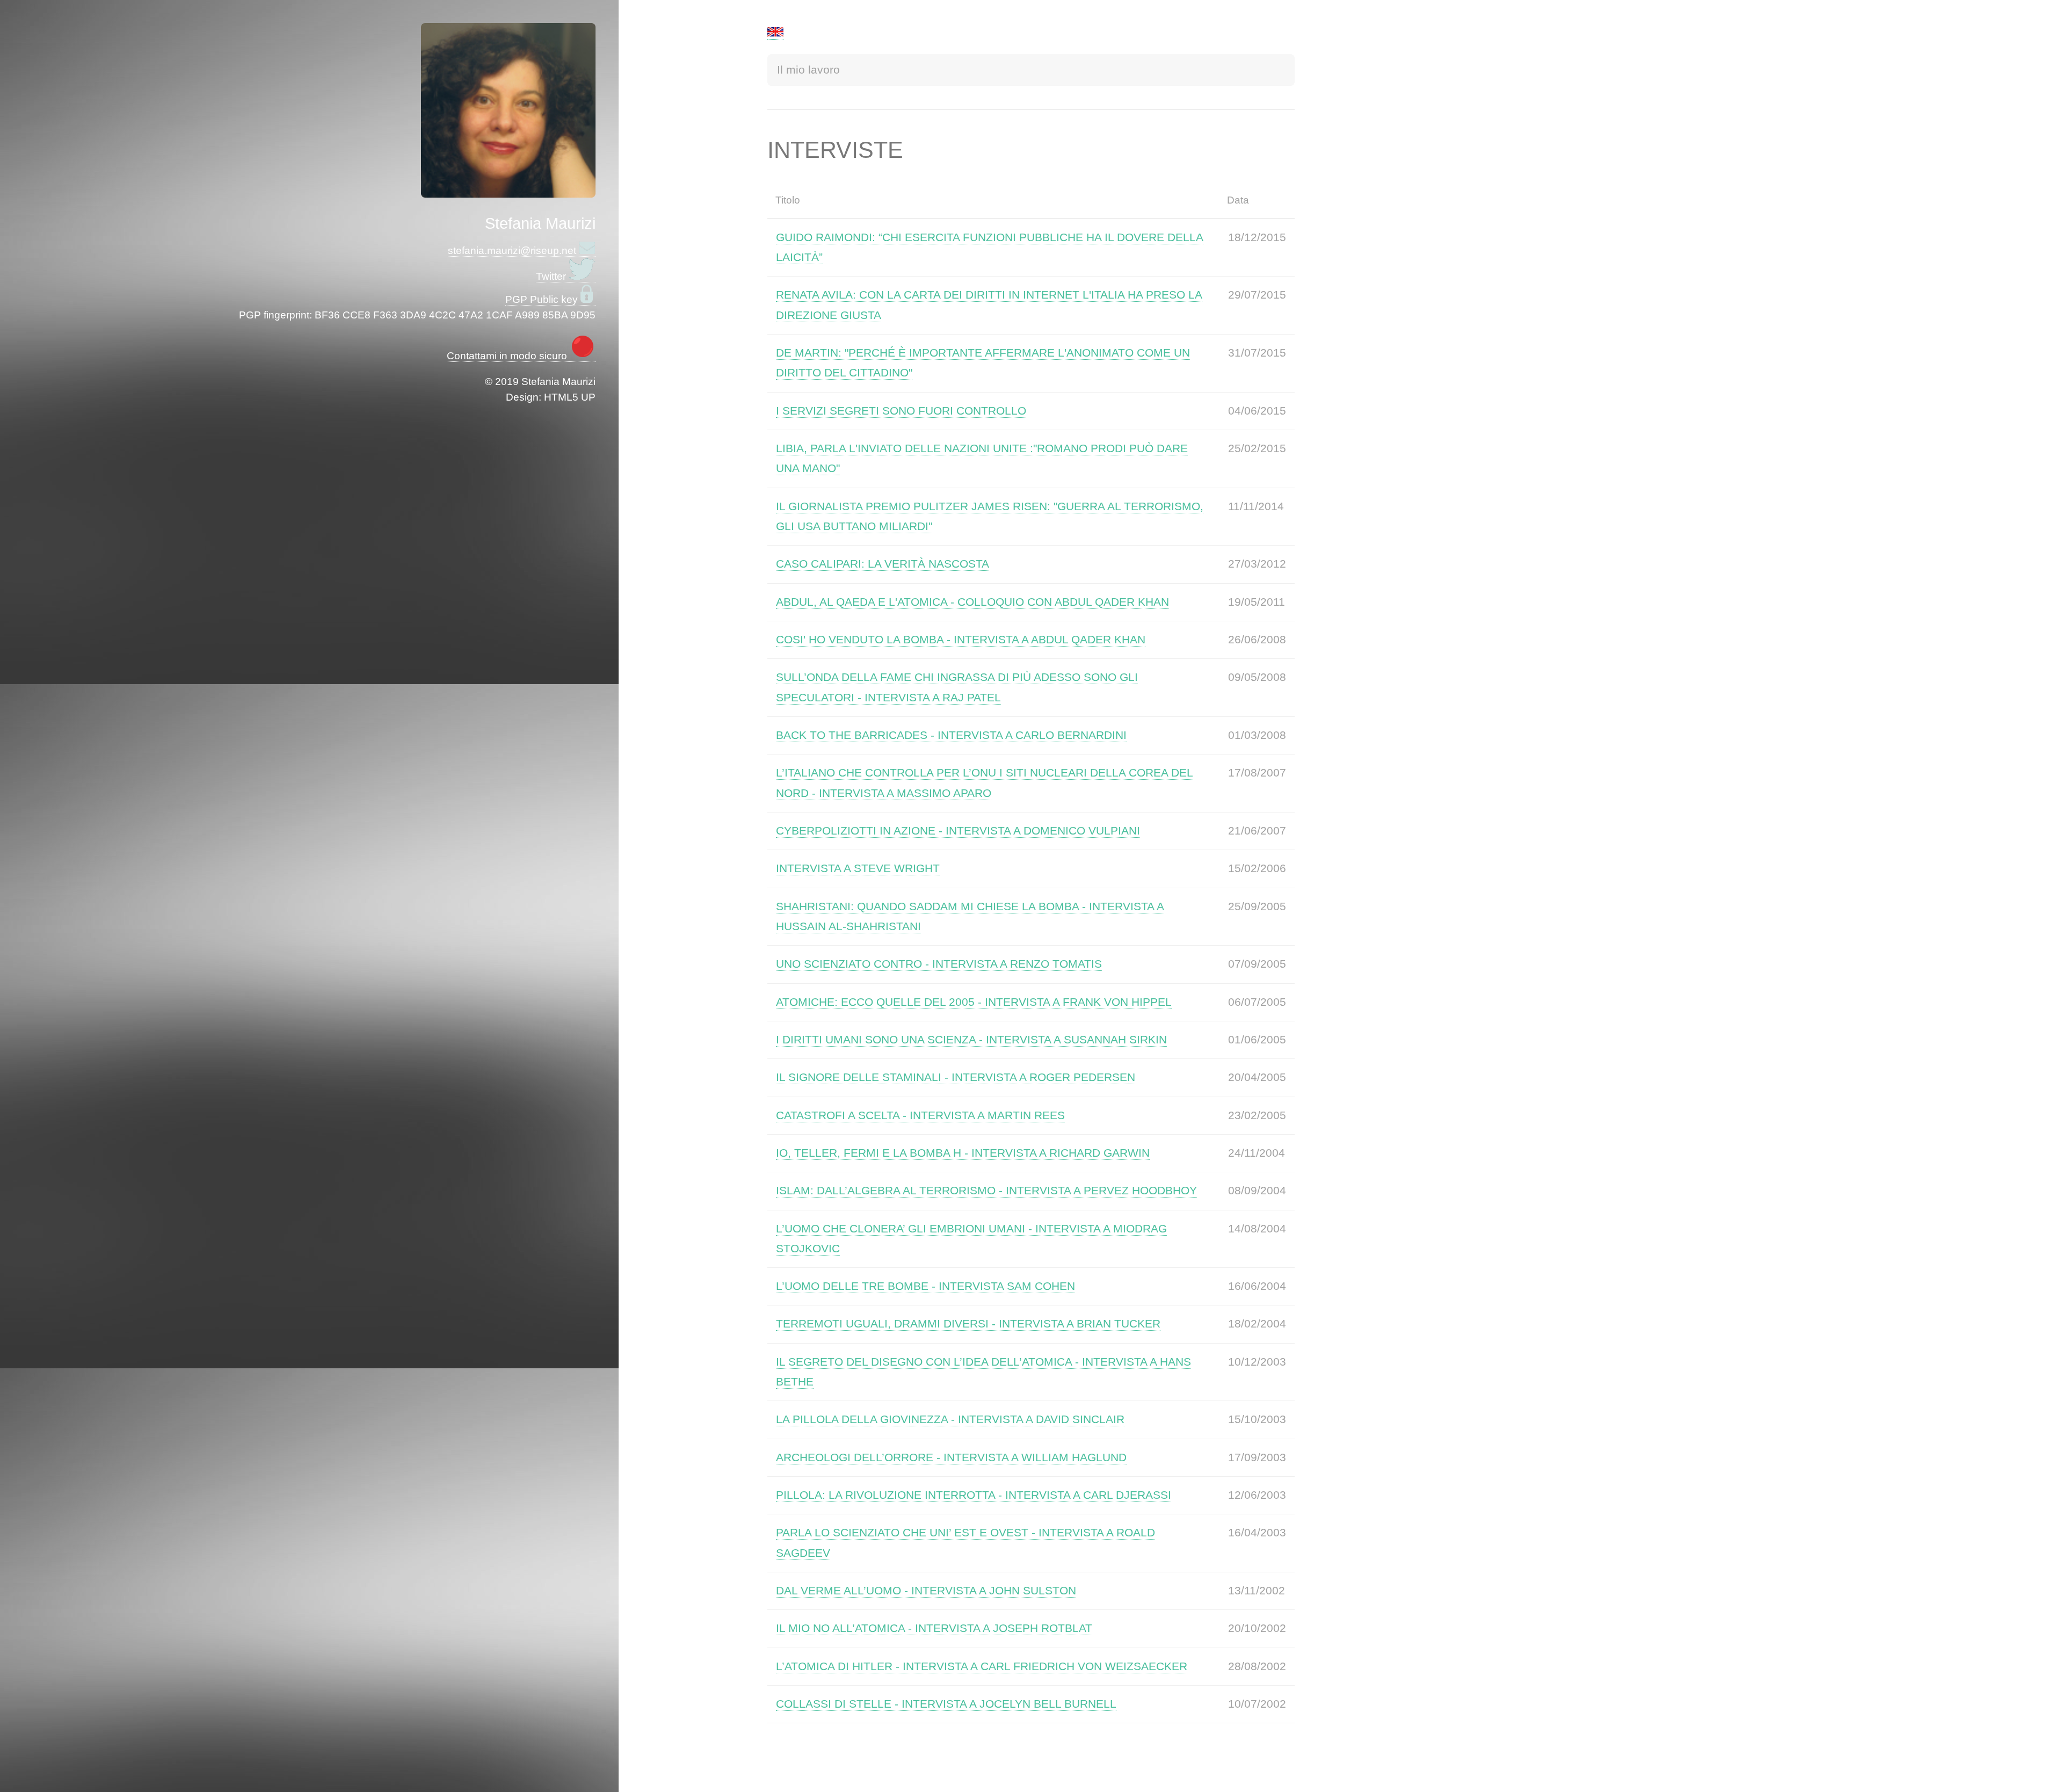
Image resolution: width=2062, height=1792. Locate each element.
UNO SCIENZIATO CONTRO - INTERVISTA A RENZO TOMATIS (939, 964)
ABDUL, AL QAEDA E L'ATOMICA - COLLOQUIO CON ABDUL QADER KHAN (972, 602)
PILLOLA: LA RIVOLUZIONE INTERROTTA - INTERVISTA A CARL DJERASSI (974, 1495)
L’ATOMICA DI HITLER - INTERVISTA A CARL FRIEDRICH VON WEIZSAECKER (982, 1666)
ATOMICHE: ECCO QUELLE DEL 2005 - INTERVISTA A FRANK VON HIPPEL (974, 1002)
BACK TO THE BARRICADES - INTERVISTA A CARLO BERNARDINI (951, 735)
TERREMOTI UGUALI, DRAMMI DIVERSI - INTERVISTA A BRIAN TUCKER (968, 1324)
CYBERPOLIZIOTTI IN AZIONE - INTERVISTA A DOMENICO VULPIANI (958, 831)
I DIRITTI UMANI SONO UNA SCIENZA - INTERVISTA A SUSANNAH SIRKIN (971, 1040)
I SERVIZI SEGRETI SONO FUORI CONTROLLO (901, 411)
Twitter (552, 276)
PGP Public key (543, 299)
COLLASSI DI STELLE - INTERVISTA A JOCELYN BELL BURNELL (946, 1704)
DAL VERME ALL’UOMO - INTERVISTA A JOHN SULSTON (926, 1591)
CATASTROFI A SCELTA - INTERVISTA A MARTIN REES (920, 1115)
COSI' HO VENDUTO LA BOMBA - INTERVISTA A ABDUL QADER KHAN (961, 640)
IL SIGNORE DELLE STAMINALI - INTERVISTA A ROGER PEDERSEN (956, 1077)
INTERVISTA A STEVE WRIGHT (858, 868)
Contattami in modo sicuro (508, 356)
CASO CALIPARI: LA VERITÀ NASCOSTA (883, 564)
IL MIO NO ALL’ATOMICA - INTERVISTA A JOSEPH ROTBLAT (934, 1628)
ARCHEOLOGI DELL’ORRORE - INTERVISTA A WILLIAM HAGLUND (951, 1457)
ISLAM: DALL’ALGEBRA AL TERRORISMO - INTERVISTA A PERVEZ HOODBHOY (986, 1191)
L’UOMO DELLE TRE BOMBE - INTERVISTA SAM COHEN (925, 1286)
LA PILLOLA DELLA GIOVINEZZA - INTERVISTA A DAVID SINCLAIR (950, 1419)
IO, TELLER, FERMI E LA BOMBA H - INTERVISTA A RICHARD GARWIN (963, 1153)
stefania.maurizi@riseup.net (513, 251)
